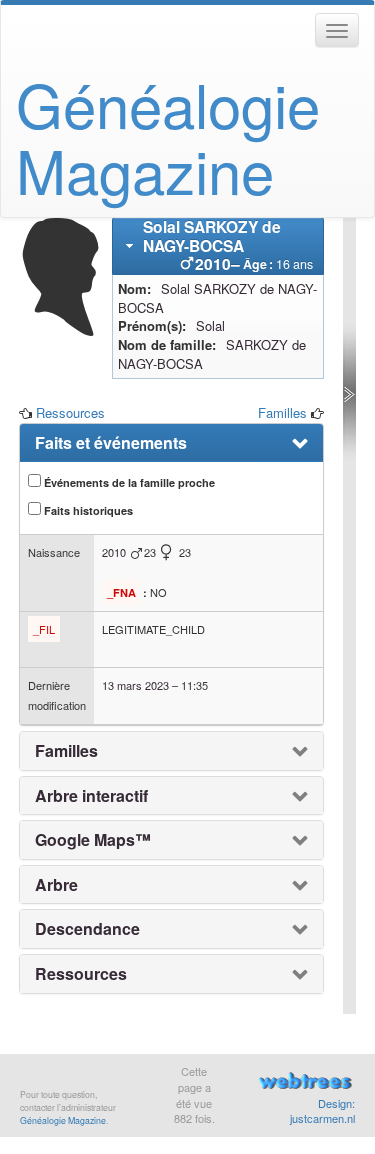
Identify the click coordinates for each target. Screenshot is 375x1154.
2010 (114, 552)
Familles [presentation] (66, 751)
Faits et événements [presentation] (111, 443)
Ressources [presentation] (81, 974)
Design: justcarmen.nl (322, 1111)
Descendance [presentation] (87, 929)
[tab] (218, 246)
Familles (282, 412)
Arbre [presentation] (56, 885)
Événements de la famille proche (128, 482)
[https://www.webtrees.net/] (305, 1083)
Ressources (70, 412)
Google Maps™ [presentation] (93, 840)
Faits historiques (87, 510)
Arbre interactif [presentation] (91, 796)
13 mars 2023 (135, 685)
